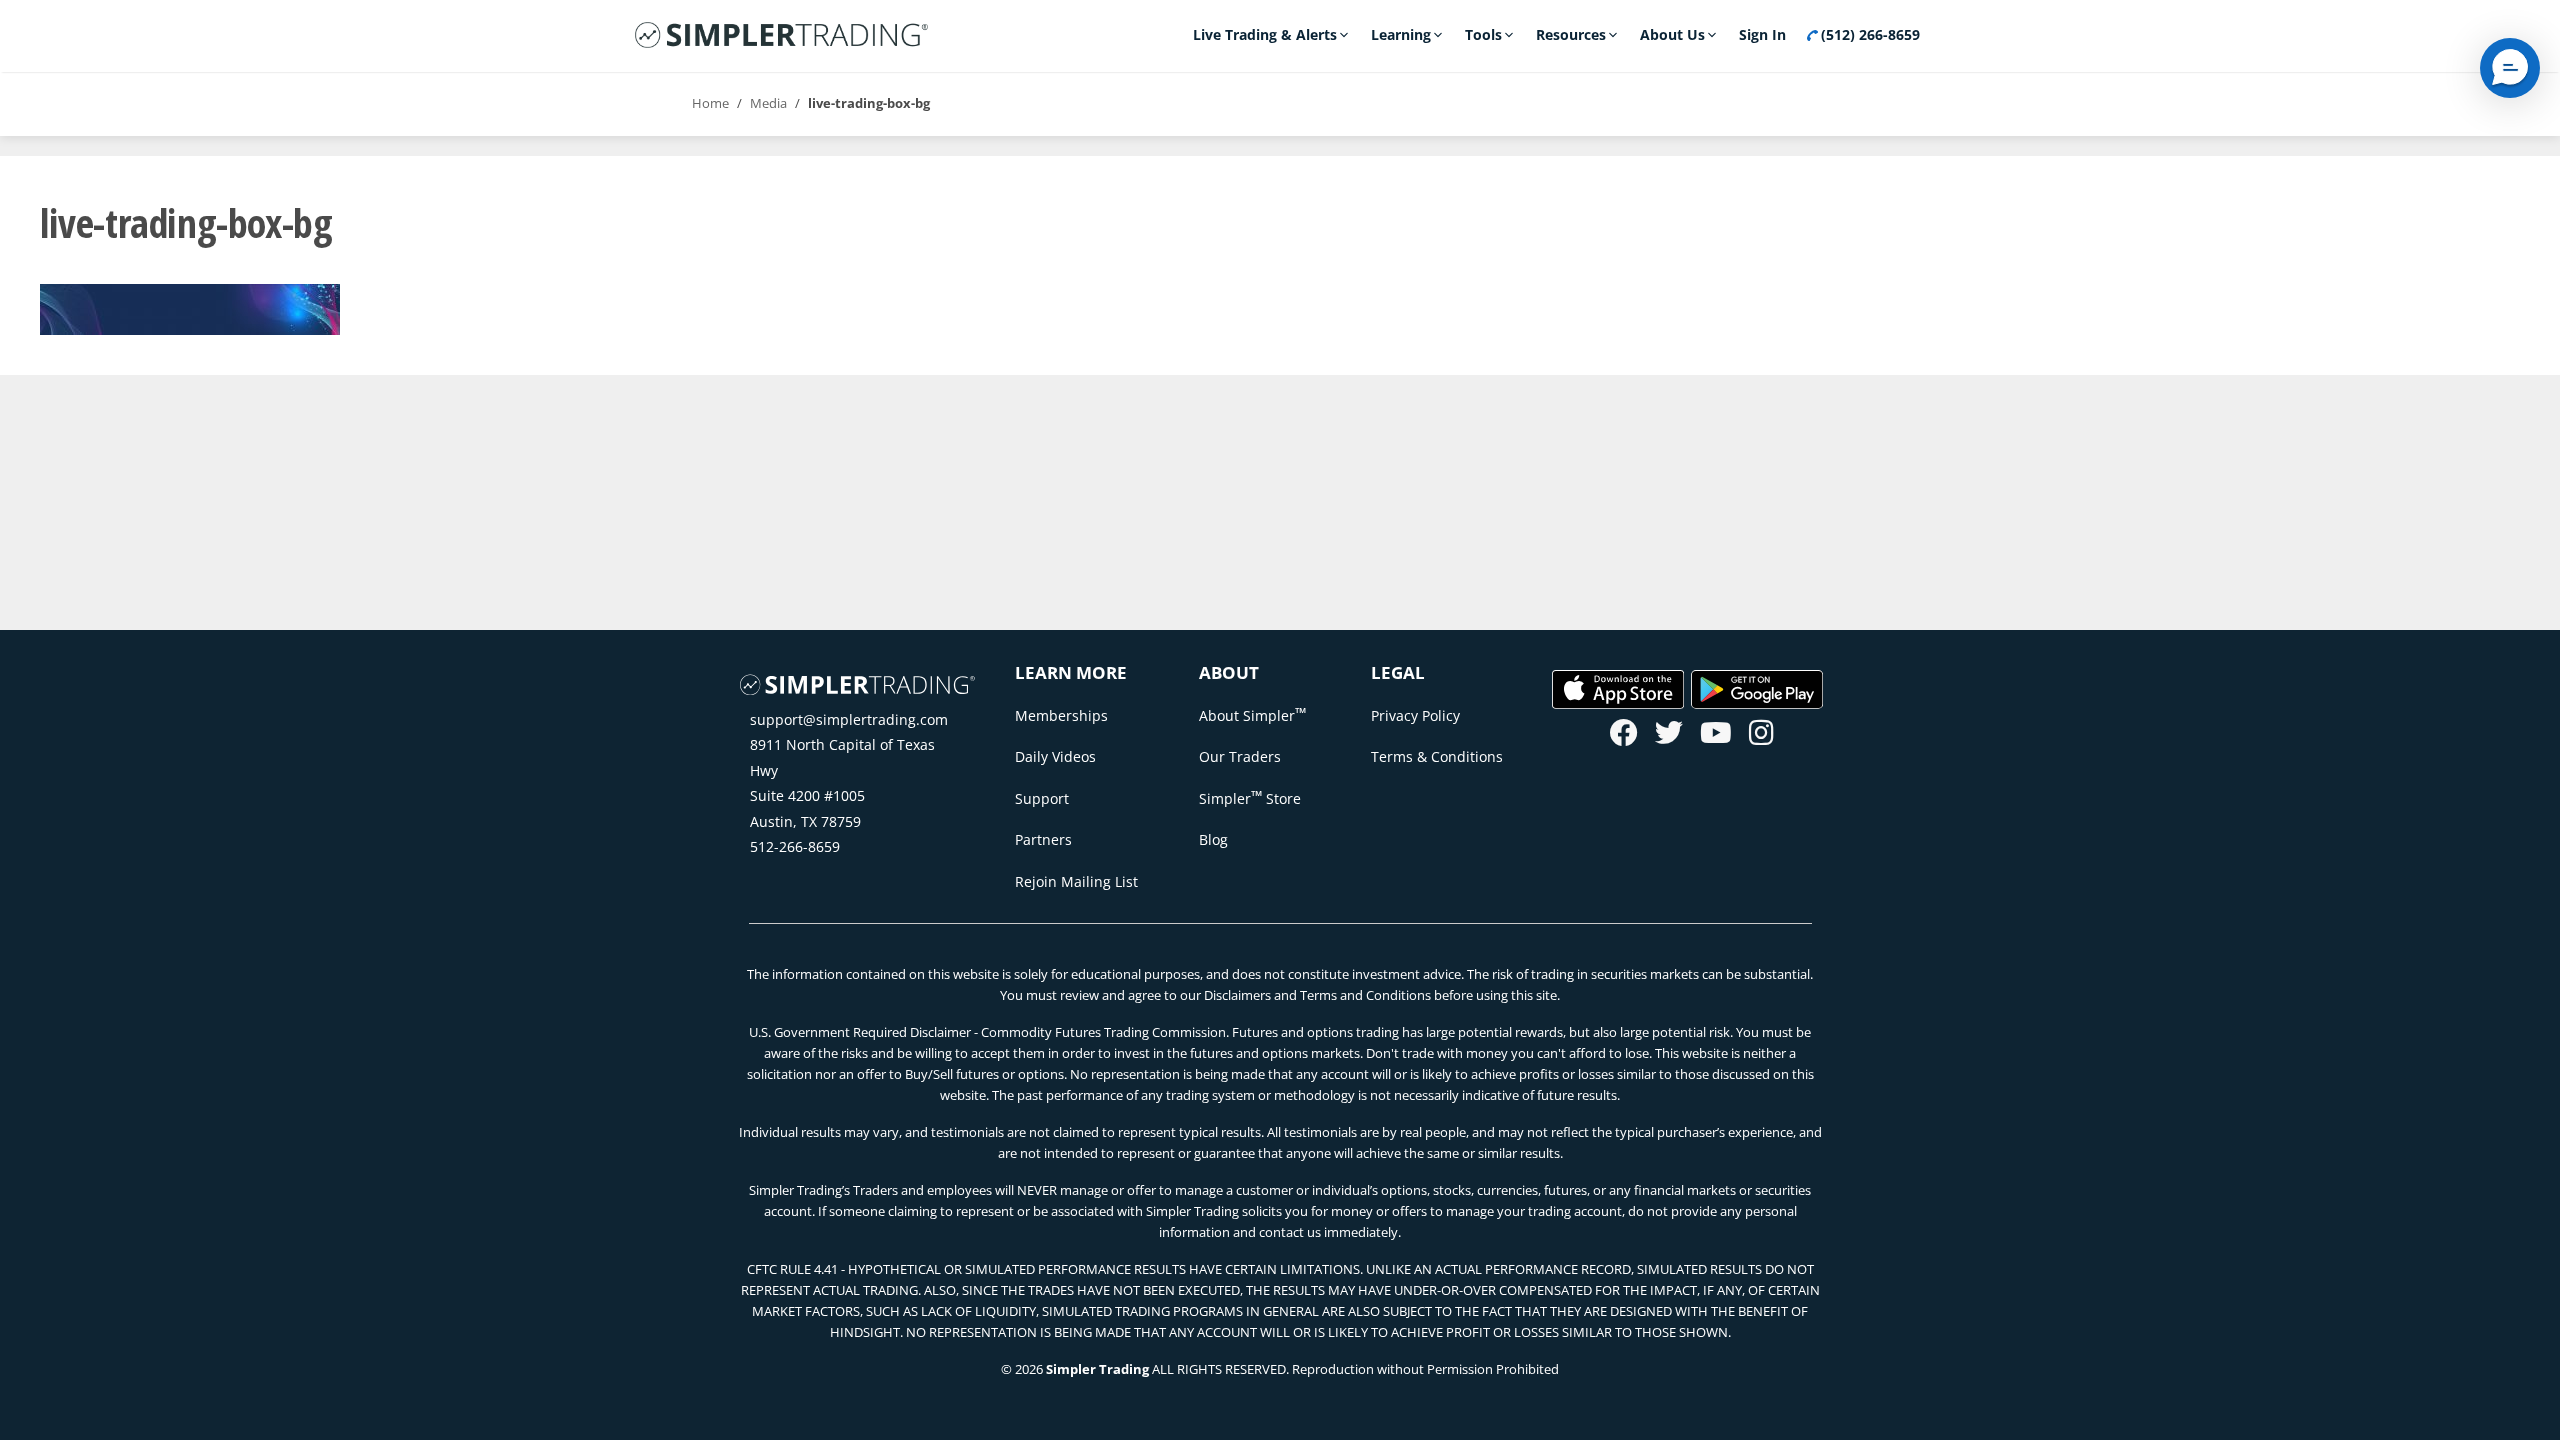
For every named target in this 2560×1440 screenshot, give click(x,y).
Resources (1571, 34)
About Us (1672, 34)
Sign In (1762, 34)
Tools (1483, 34)
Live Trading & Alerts (1265, 34)
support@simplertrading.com (849, 719)
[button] (2510, 68)
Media (768, 103)
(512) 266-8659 (1868, 34)
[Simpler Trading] (781, 36)
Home (710, 103)
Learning (1401, 34)
